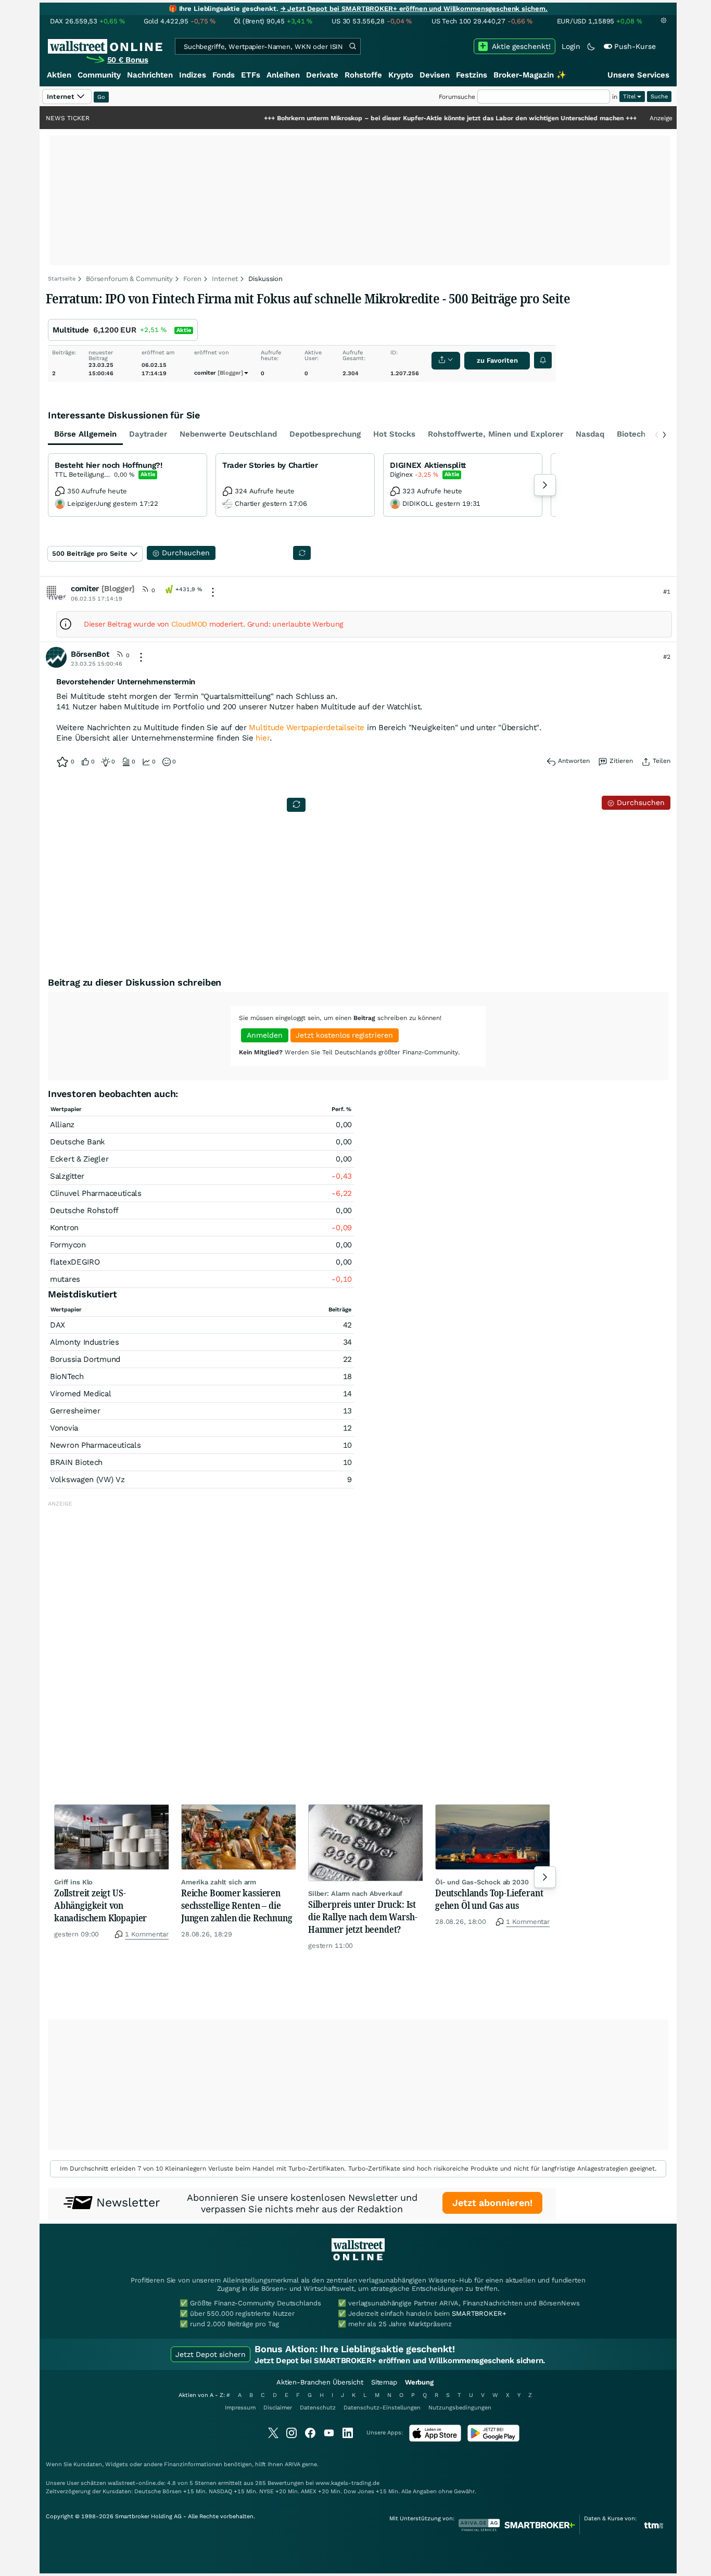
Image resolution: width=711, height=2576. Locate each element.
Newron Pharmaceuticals (95, 1445)
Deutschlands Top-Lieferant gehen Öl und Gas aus (489, 1899)
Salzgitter (67, 1176)
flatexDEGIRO (75, 1262)
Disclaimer (278, 2408)
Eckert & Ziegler (79, 1159)
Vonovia (64, 1428)
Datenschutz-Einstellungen (382, 2408)
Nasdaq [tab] (590, 434)
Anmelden (265, 1035)
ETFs (251, 75)
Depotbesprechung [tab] (325, 434)
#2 (667, 657)
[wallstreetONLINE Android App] (493, 2439)
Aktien (59, 75)
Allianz (62, 1125)
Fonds (224, 75)
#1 (667, 592)
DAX (58, 1325)
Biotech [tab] (631, 434)
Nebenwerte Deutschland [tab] (228, 434)
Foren (192, 279)
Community (99, 75)
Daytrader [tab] (148, 434)
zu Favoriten (497, 360)
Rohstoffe (363, 75)
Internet (225, 279)
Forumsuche (457, 97)
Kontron (64, 1228)
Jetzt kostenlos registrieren (344, 1035)
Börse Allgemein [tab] (85, 434)
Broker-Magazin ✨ (530, 75)
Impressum (240, 2408)
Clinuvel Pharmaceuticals (96, 1193)
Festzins (472, 75)
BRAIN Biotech (76, 1462)
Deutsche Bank (78, 1142)
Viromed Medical (81, 1394)
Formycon (68, 1245)
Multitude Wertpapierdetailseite (307, 728)
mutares (65, 1279)
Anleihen (283, 75)
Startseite (62, 279)
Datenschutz (318, 2408)
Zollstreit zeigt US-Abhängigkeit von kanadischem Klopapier (100, 1905)
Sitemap (384, 2382)
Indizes (193, 75)
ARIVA (293, 2464)
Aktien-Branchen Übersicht (320, 2382)
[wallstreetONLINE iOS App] (435, 2439)
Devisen (435, 75)
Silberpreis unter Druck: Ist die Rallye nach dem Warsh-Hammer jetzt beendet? (363, 1917)
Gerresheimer (75, 1411)
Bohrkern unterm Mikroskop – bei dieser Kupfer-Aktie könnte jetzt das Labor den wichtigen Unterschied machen (399, 118)
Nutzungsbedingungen (460, 2408)
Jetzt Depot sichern (211, 2354)
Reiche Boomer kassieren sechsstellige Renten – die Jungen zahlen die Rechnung (237, 1905)
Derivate (322, 75)
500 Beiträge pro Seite (90, 553)
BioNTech (67, 1376)
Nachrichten (150, 75)
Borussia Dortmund (85, 1359)
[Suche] (352, 46)
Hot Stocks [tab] (394, 434)
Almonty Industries (85, 1342)
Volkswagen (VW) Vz (87, 1480)
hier (263, 738)
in (615, 97)
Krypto (401, 75)
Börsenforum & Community (129, 279)
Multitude (71, 330)
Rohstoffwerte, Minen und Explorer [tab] (496, 434)
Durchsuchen (639, 802)
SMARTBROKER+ (479, 2313)
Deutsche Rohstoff (84, 1210)
